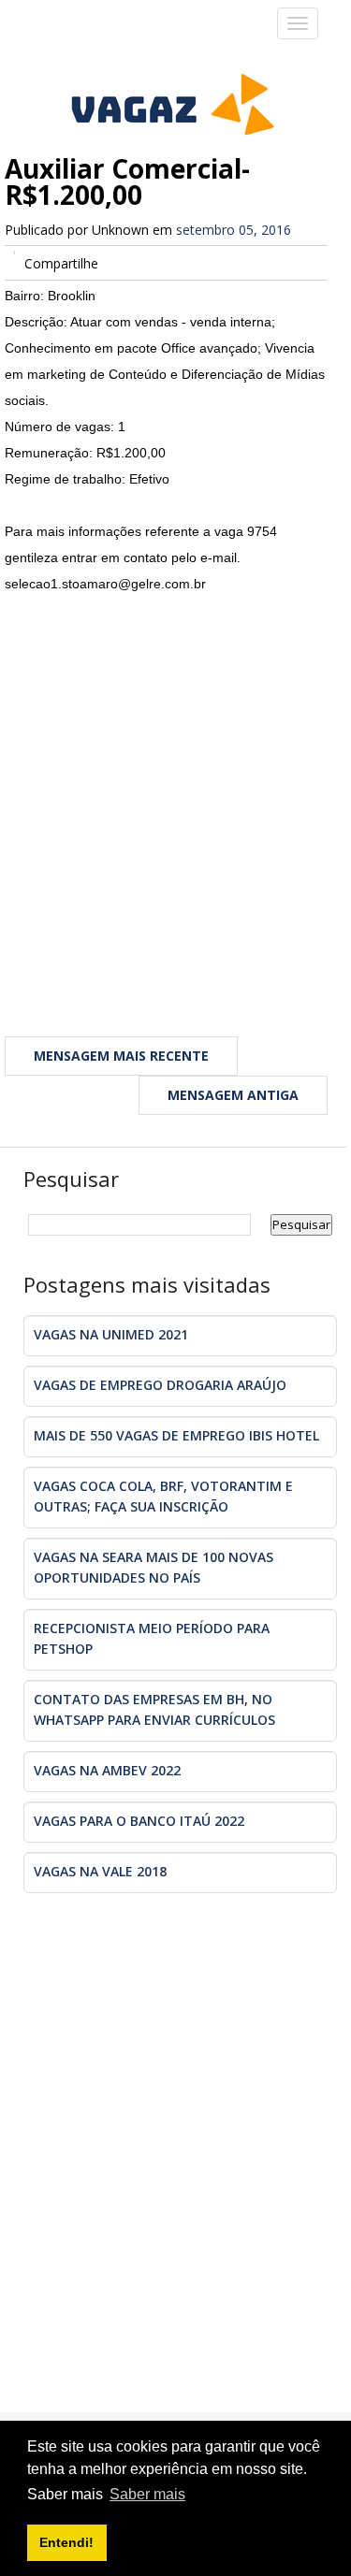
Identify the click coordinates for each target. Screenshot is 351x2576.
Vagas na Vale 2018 (100, 1871)
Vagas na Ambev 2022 (107, 1770)
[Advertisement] (175, 791)
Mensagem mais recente (121, 1056)
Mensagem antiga (233, 1095)
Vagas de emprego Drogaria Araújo (160, 1385)
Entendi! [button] (66, 2542)
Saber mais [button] (147, 2494)
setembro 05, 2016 (234, 230)
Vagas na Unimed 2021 (111, 1334)
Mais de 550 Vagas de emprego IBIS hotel (176, 1435)
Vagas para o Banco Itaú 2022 (139, 1821)
